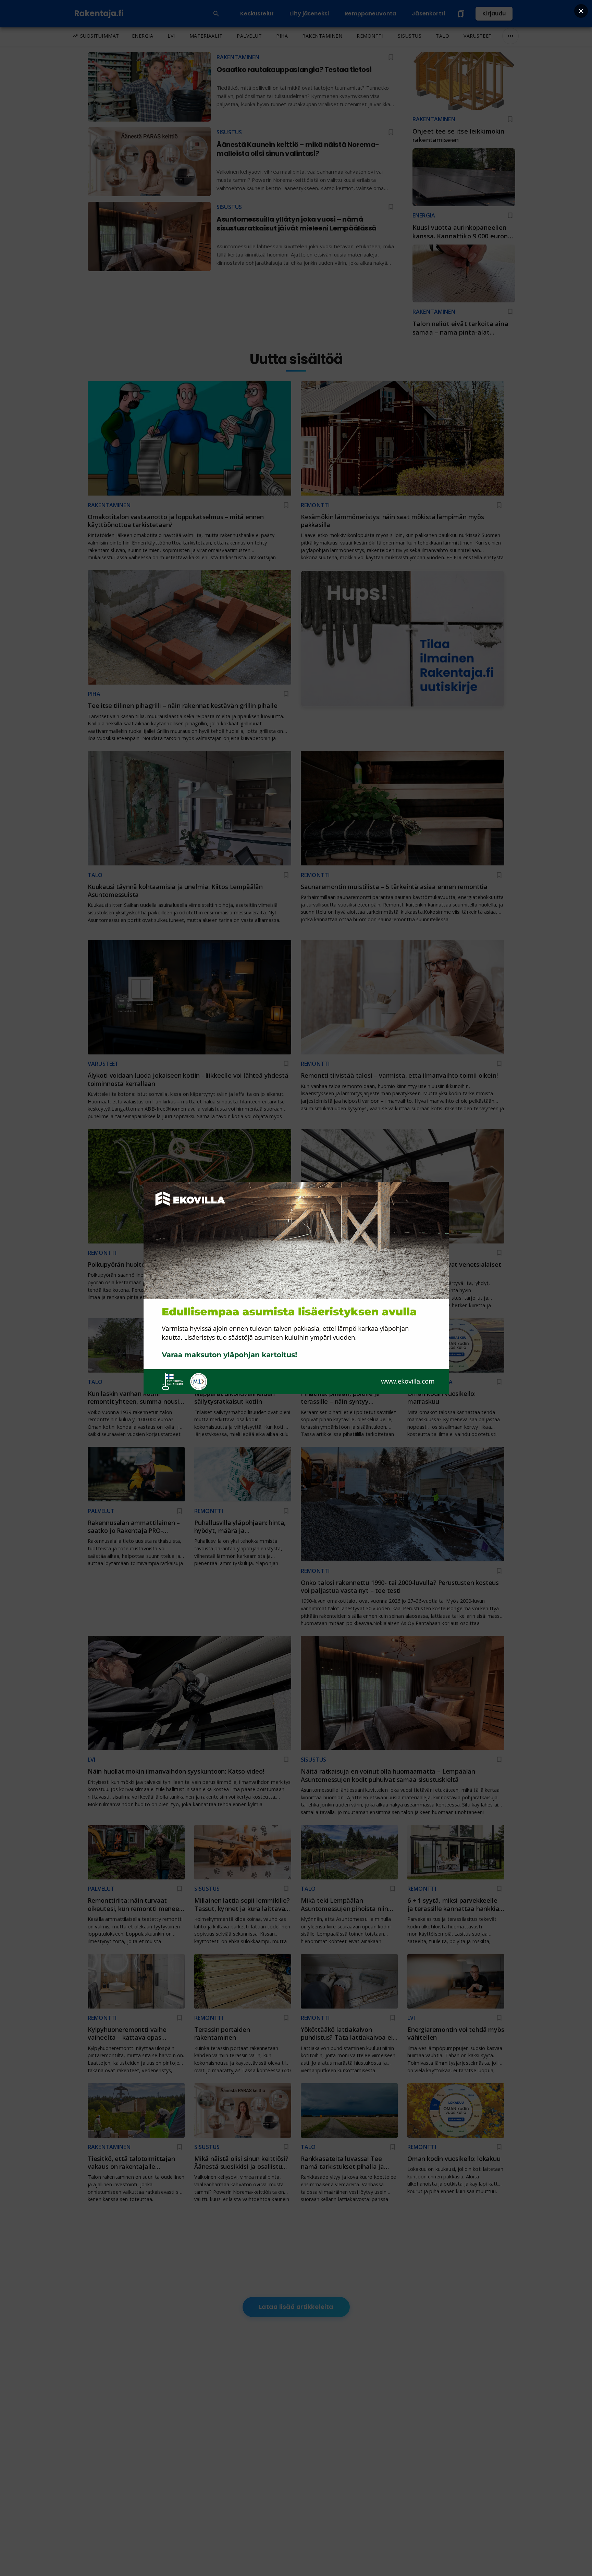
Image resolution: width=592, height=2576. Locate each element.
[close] (581, 11)
